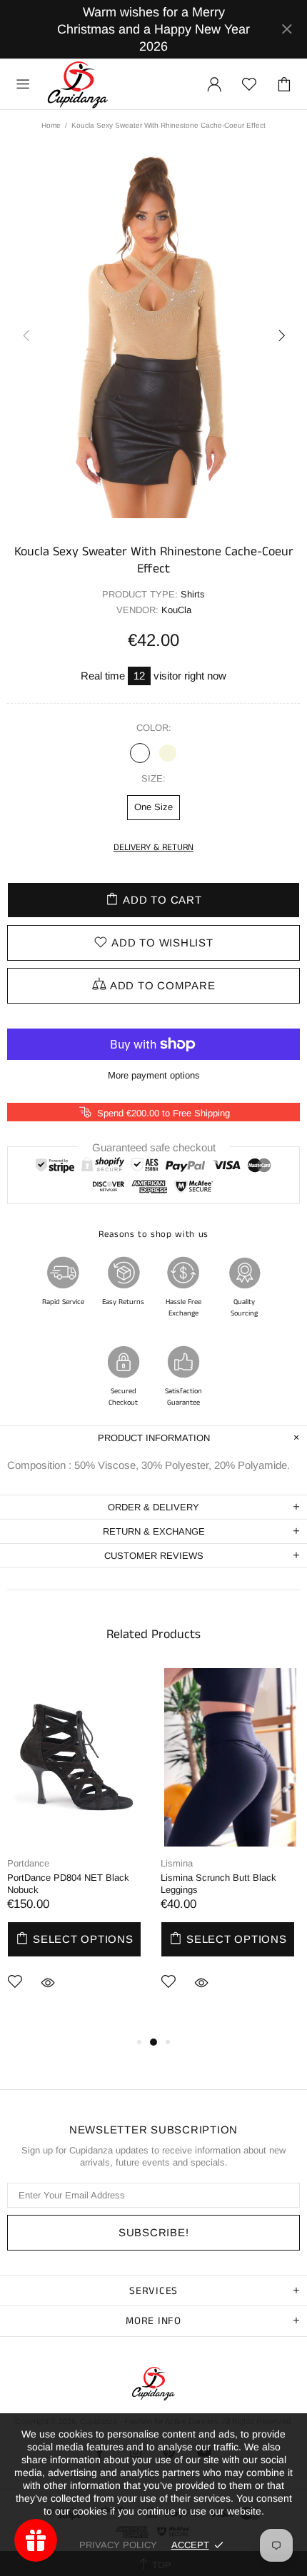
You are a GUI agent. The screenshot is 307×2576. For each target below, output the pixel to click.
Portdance (28, 1863)
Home (51, 125)
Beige (168, 753)
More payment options (154, 1075)
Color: (154, 728)
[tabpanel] (77, 1851)
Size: (153, 778)
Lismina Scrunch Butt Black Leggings (218, 1884)
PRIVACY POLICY (118, 2545)
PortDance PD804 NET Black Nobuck (68, 1884)
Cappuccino (140, 753)
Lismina (177, 1863)
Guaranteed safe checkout (154, 1147)
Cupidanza (78, 84)
